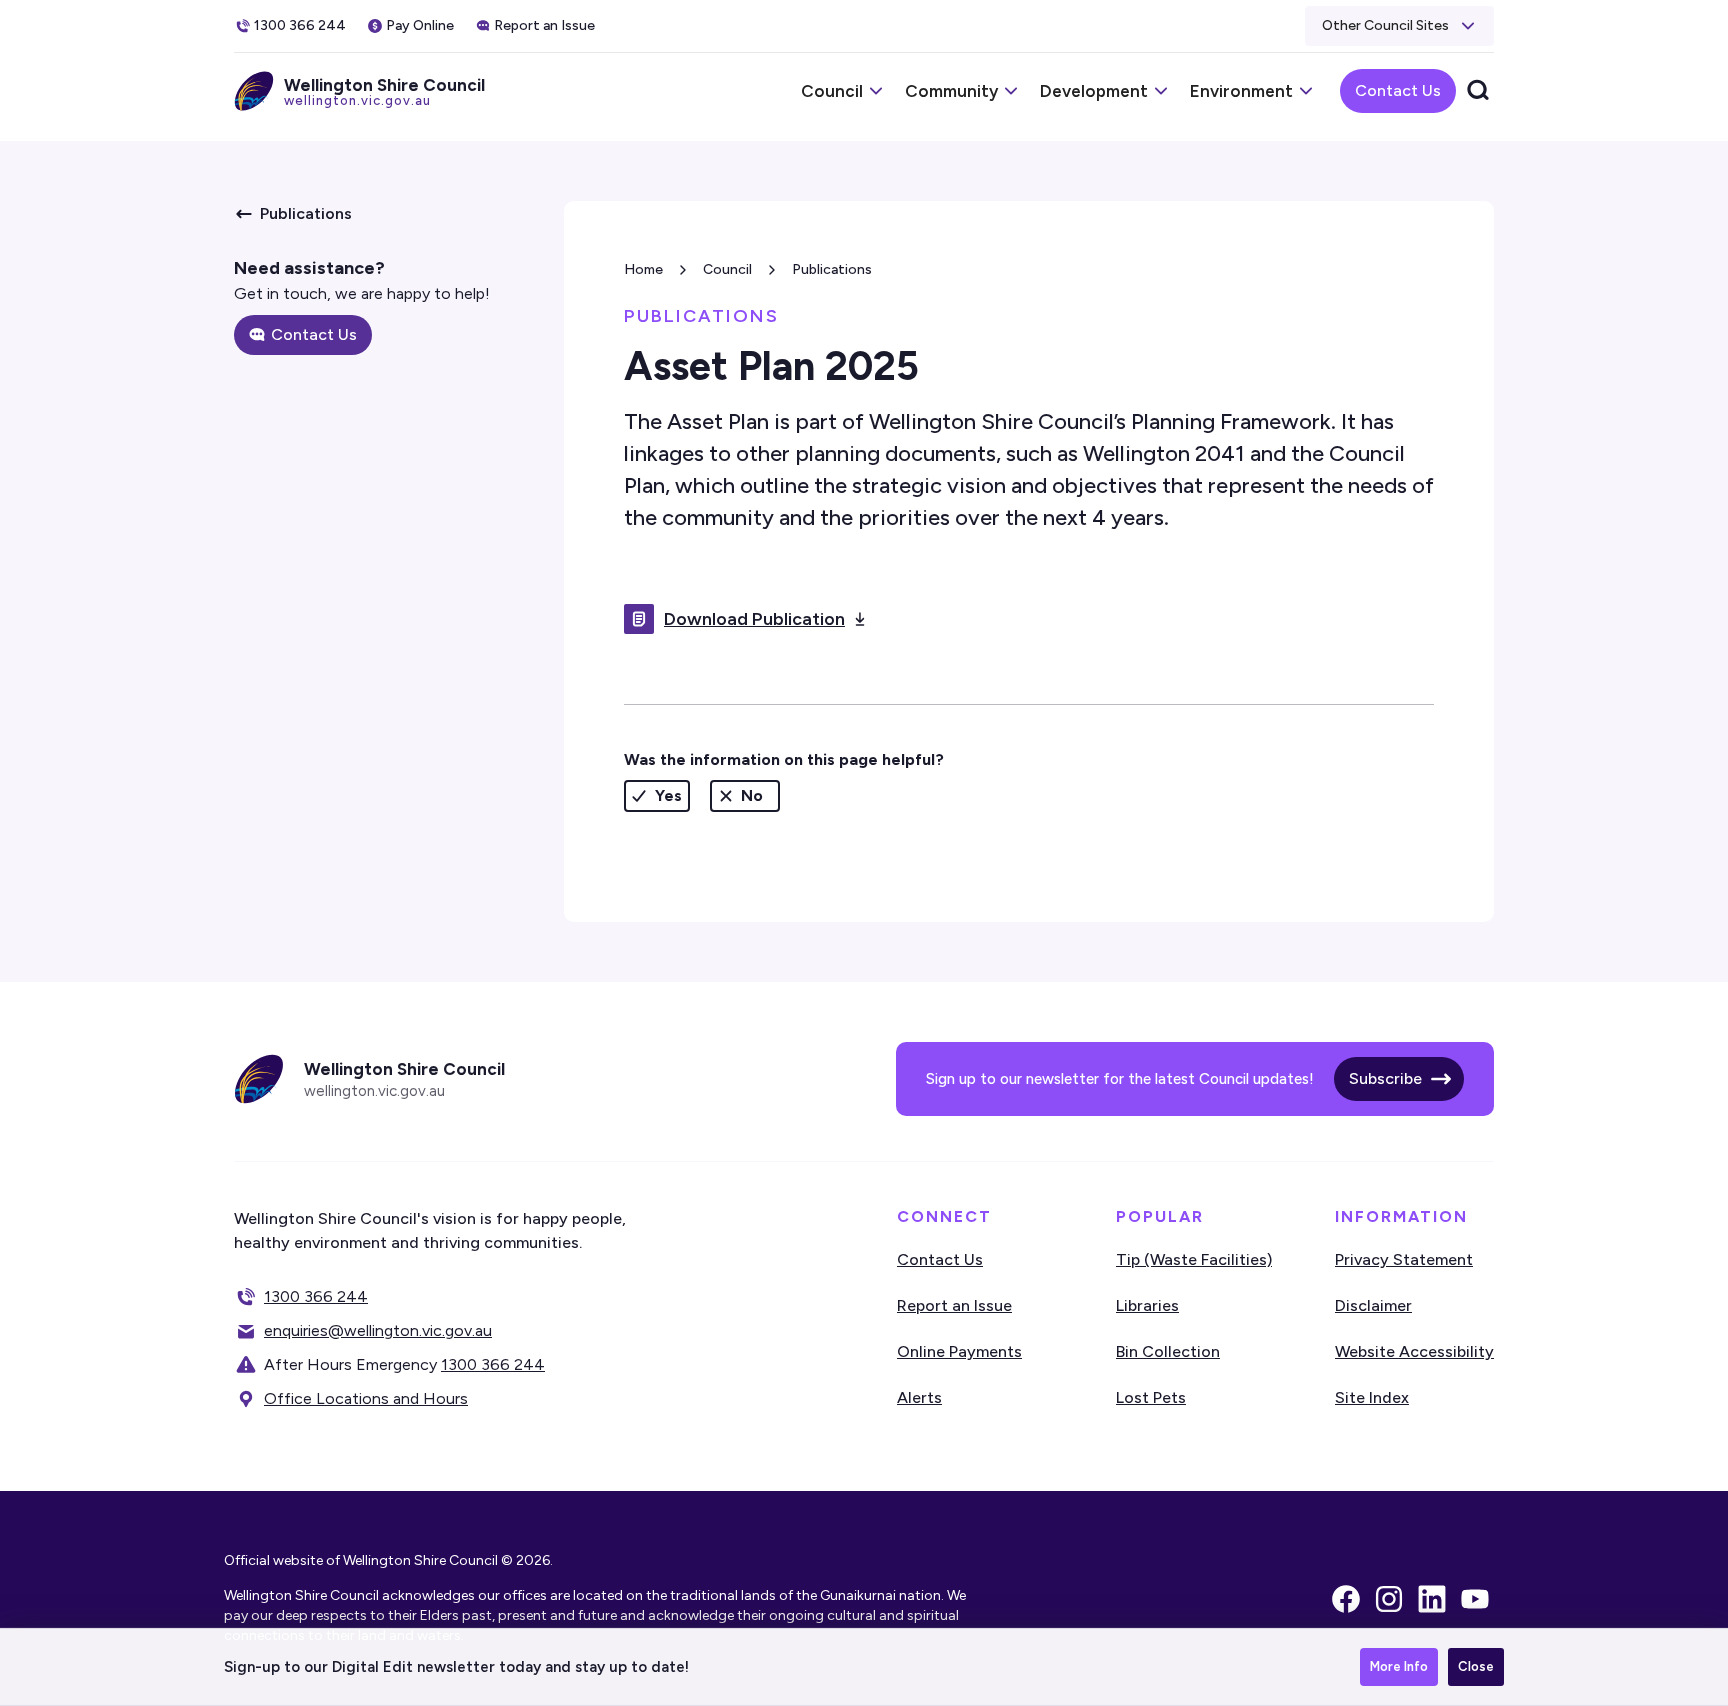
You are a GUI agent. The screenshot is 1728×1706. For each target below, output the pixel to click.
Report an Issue (954, 1305)
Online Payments (959, 1351)
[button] (1399, 26)
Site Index (1372, 1397)
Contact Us (1398, 90)
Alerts (919, 1397)
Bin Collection (1168, 1351)
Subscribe (1385, 1078)
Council (727, 269)
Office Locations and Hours (366, 1398)
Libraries (1147, 1305)
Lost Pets (1151, 1397)
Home (643, 269)
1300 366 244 (316, 1296)
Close (1476, 1666)
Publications (832, 269)
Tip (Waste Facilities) (1194, 1259)
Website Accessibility (1414, 1351)
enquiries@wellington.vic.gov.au (378, 1330)
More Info (1399, 1666)
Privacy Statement (1404, 1259)
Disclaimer (1373, 1305)
